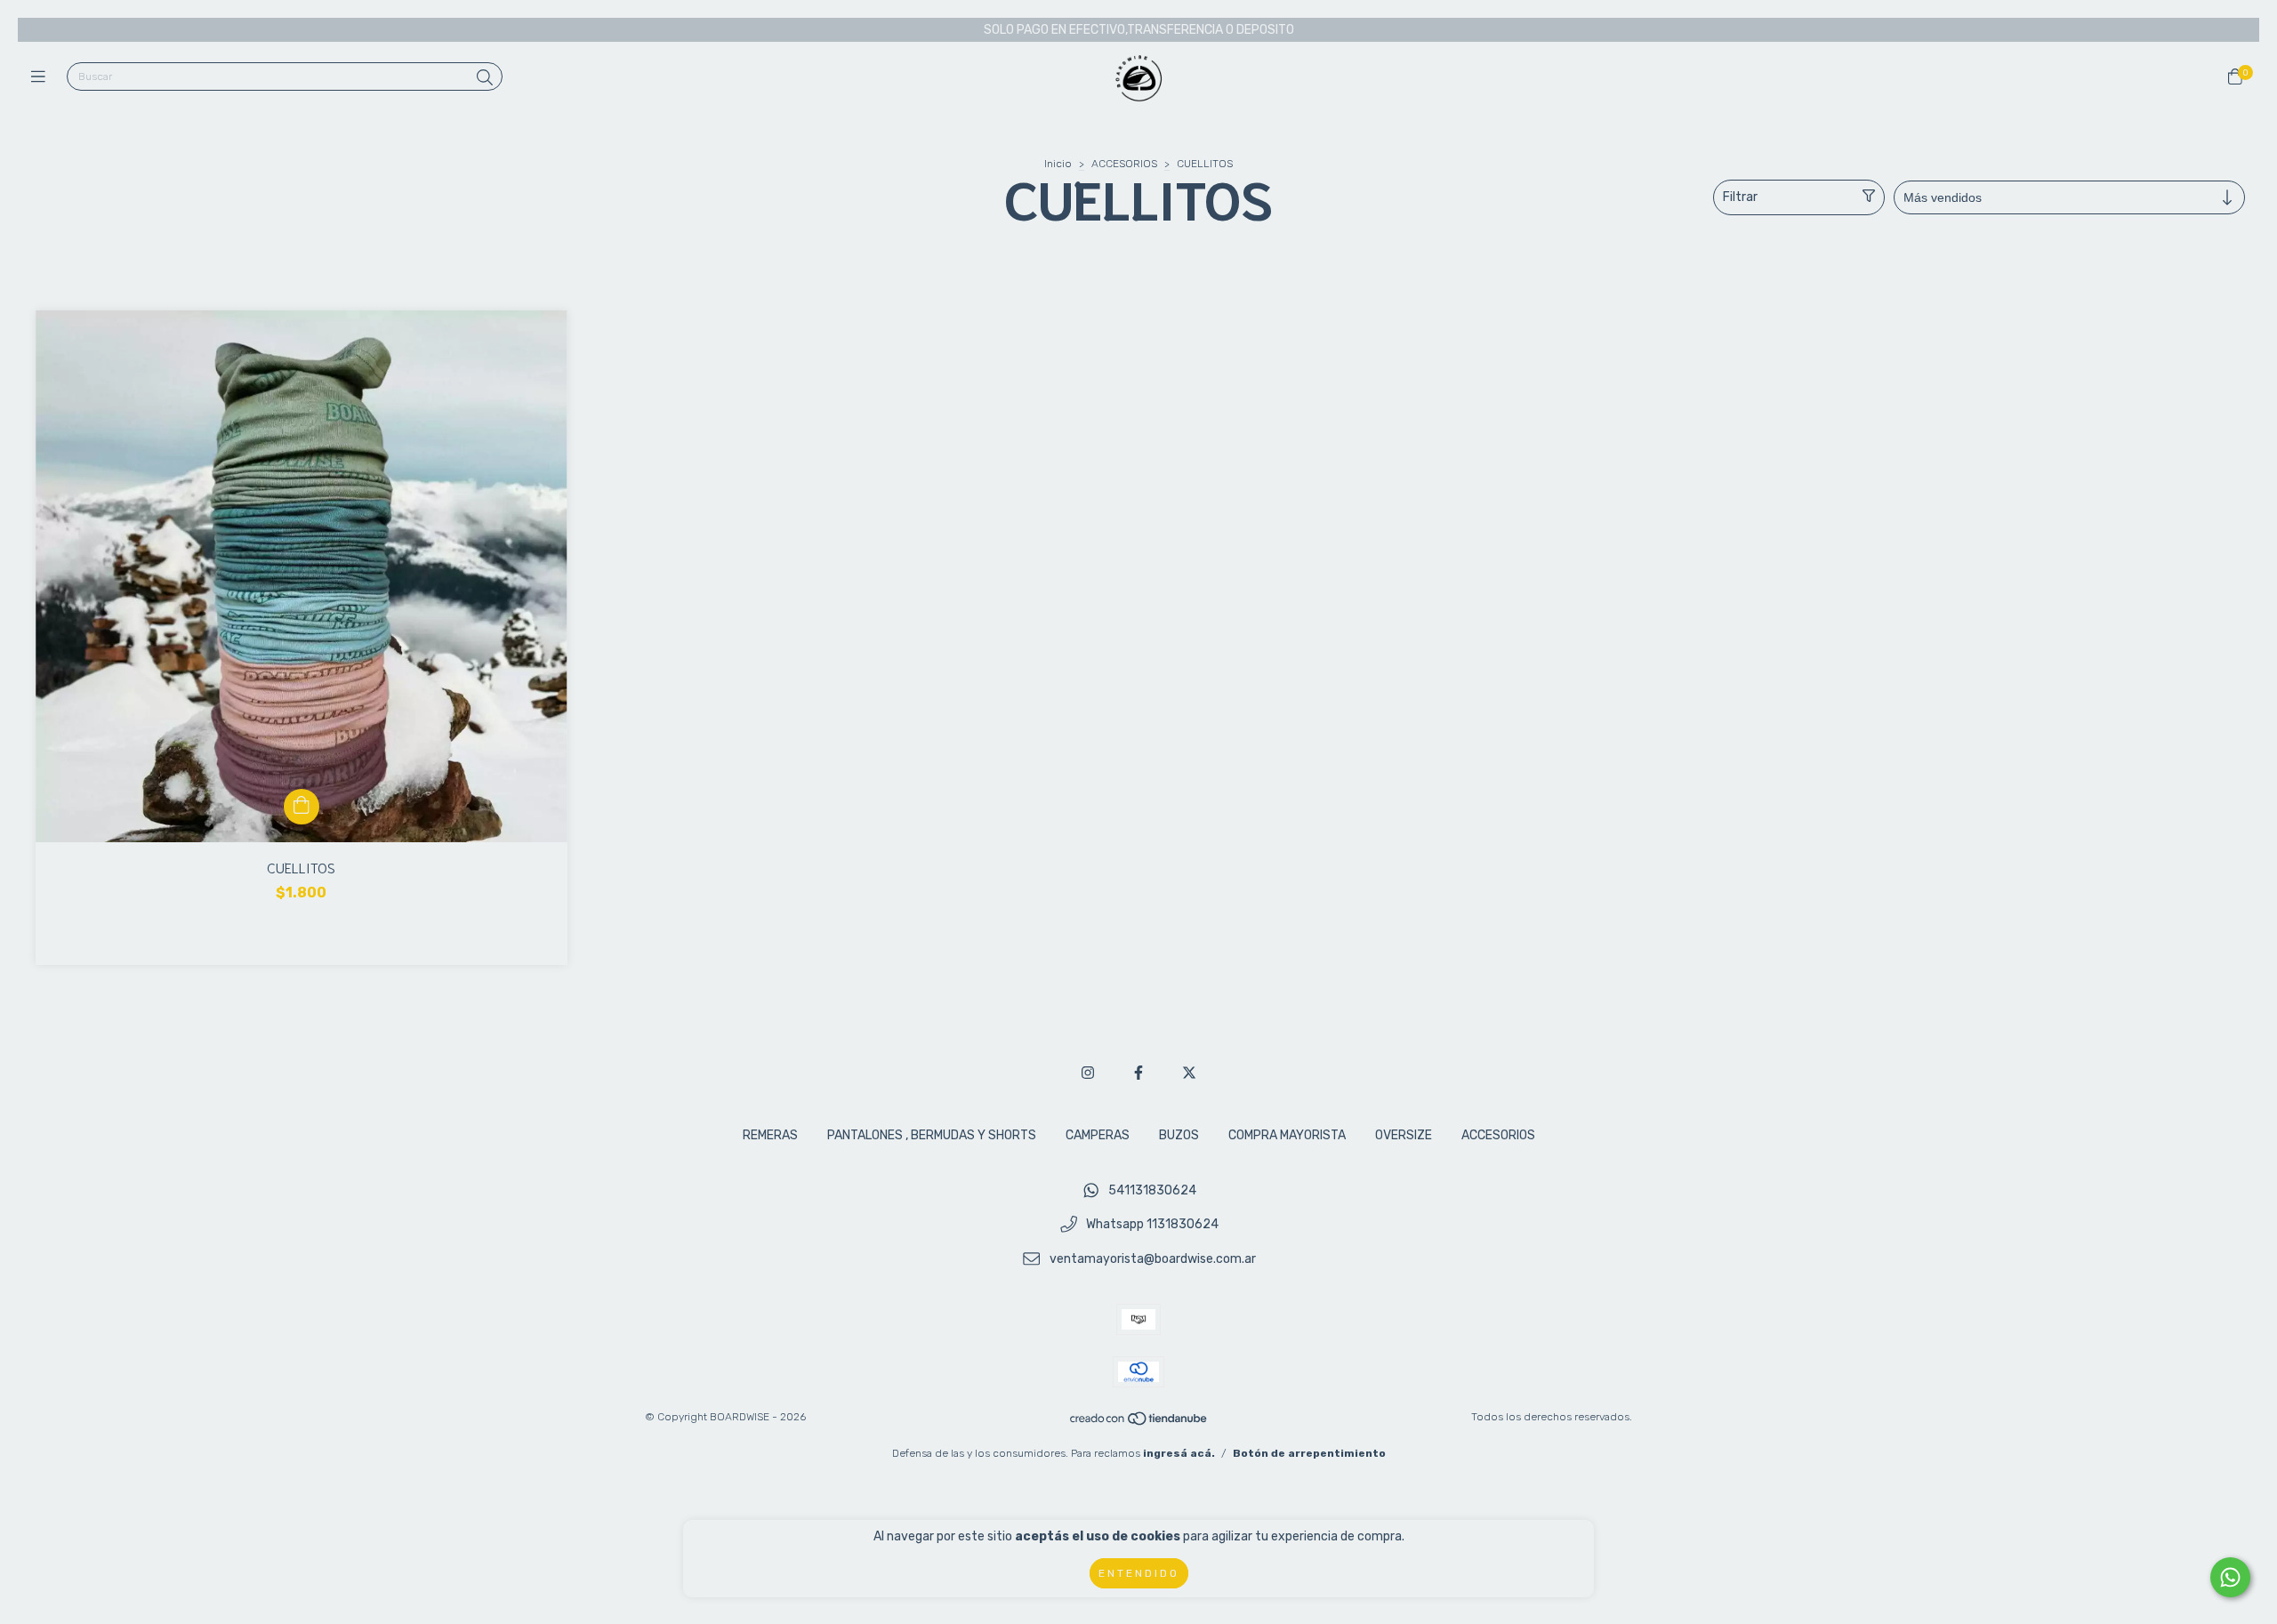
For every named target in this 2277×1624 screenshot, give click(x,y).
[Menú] (42, 77)
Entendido (1139, 1573)
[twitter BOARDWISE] (1189, 1073)
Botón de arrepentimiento (1309, 1453)
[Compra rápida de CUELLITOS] (302, 807)
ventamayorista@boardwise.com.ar (1153, 1259)
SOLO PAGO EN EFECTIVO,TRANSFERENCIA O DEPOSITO (1139, 30)
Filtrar (1740, 197)
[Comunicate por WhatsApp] (2230, 1577)
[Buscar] (485, 78)
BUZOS (1179, 1135)
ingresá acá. (1179, 1453)
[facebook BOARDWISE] (1138, 1073)
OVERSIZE (1404, 1135)
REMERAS (770, 1135)
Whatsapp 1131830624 (1152, 1225)
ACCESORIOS (1124, 164)
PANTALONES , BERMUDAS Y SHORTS (932, 1135)
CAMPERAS (1098, 1135)
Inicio (1058, 164)
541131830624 (1152, 1190)
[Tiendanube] (1139, 1423)
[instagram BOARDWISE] (1088, 1073)
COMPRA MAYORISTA (1287, 1135)
